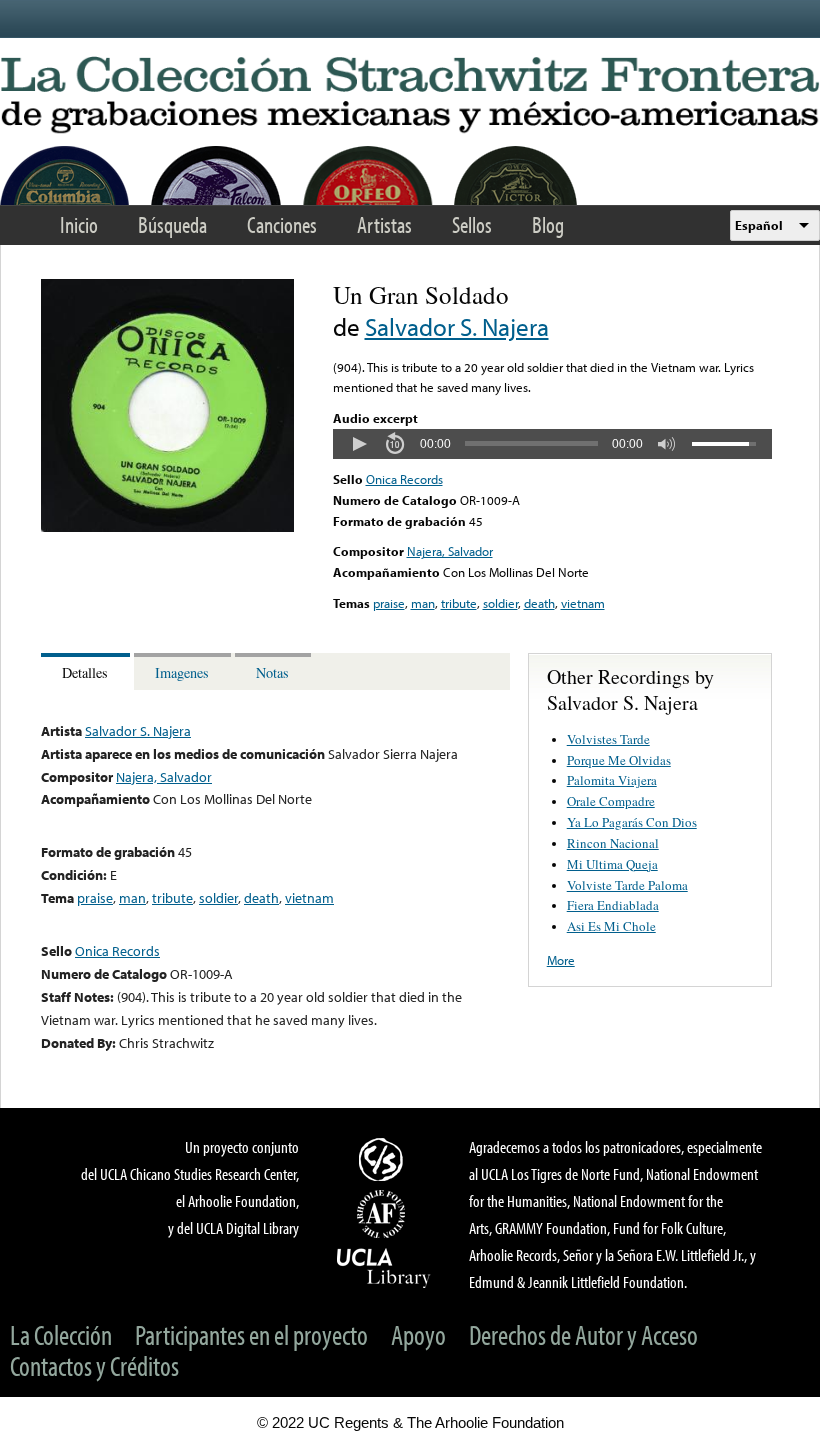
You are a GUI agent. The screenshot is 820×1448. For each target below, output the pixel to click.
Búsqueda (172, 224)
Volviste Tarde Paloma (627, 885)
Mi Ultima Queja (612, 864)
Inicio (79, 224)
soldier (500, 603)
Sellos (472, 224)
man (423, 603)
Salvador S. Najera (457, 326)
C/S (384, 1159)
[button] (359, 444)
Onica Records (404, 479)
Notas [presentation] (272, 672)
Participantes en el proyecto (251, 1334)
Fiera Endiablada (613, 905)
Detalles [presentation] (85, 672)
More (561, 960)
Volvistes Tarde (608, 739)
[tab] (87, 671)
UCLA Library (384, 1267)
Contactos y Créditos (94, 1365)
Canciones (282, 224)
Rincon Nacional (613, 843)
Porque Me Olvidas (619, 760)
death (539, 603)
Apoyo (418, 1334)
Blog (548, 224)
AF (384, 1214)
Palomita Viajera (612, 780)
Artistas (384, 224)
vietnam (583, 603)
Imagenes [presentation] (182, 672)
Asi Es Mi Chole (611, 926)
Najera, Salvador (450, 551)
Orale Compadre (611, 801)
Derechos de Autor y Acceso (583, 1334)
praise (389, 603)
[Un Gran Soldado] (167, 527)
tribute (459, 603)
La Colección (61, 1334)
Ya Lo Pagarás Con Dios (632, 822)
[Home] (410, 96)
